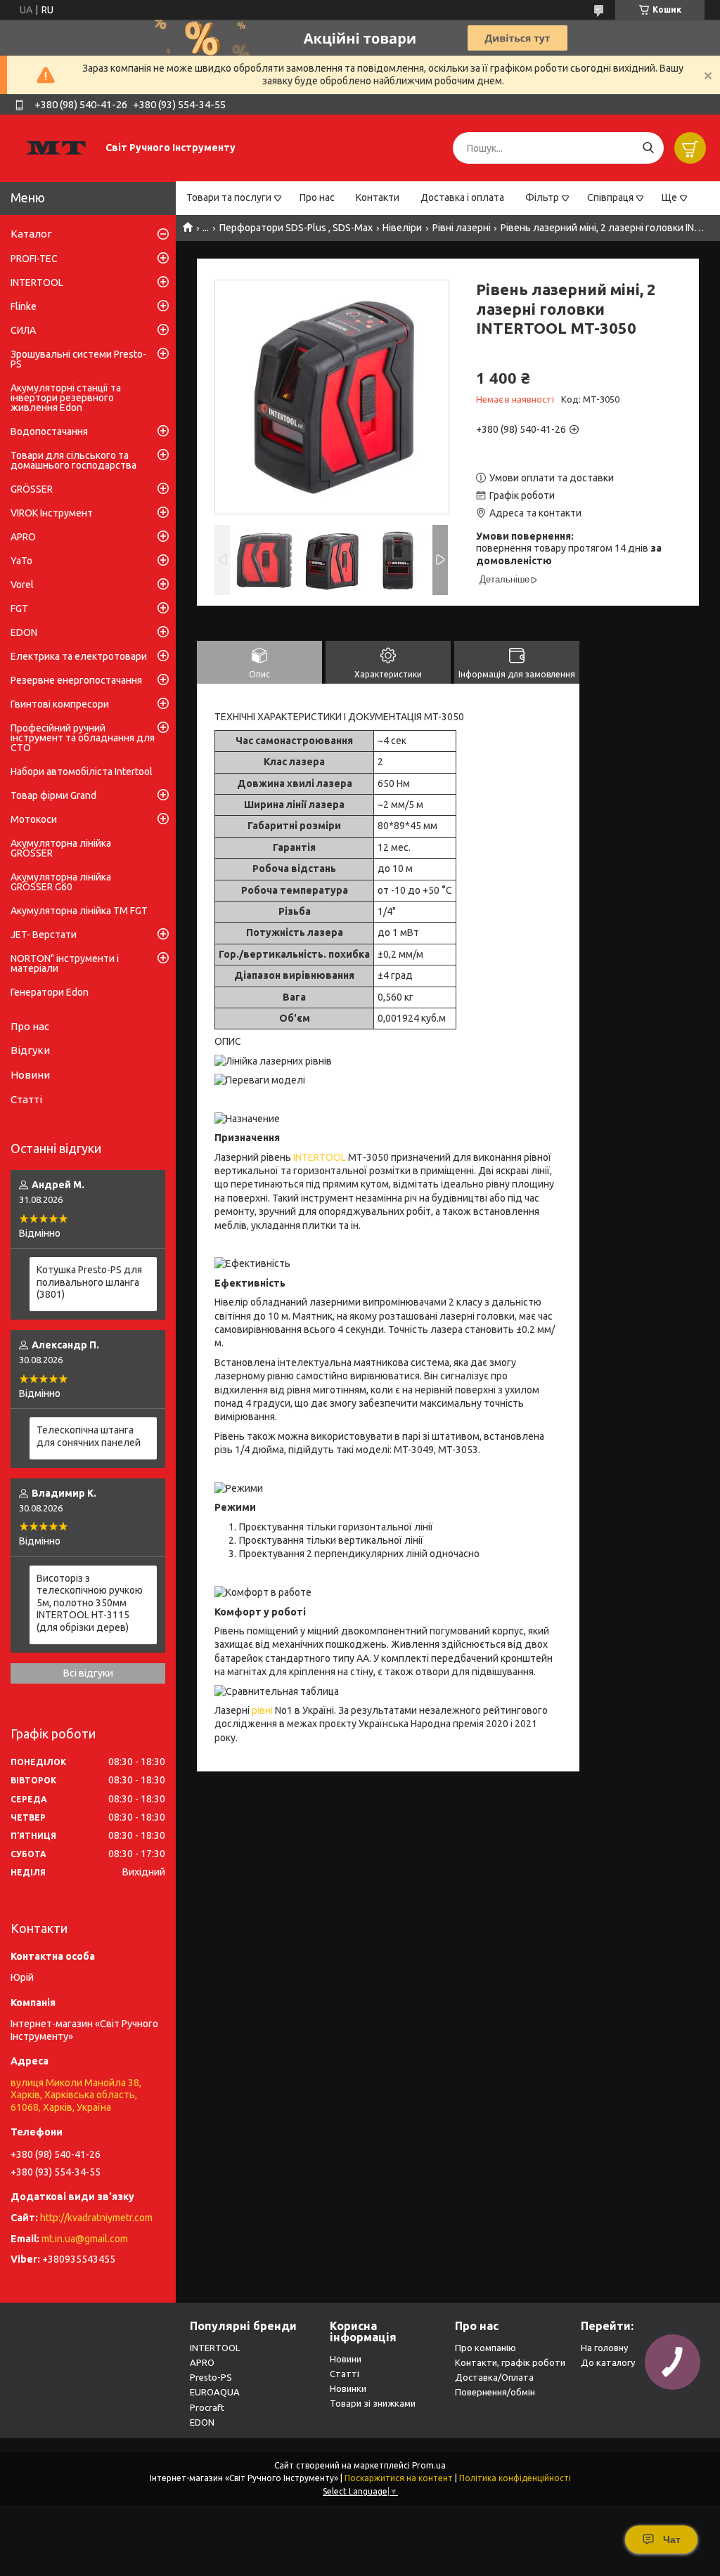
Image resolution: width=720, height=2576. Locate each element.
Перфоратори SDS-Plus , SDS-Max (296, 228)
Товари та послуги (229, 197)
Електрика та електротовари (79, 656)
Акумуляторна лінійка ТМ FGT (79, 911)
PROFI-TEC (34, 259)
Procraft (207, 2407)
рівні (262, 1710)
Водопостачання (49, 431)
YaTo (21, 561)
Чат (672, 2539)
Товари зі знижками (373, 2403)
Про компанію (486, 2348)
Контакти (378, 197)
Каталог (31, 234)
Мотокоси (34, 819)
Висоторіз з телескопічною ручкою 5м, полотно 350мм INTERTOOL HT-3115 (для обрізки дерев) (90, 1603)
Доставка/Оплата (494, 2377)
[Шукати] (648, 148)
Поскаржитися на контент (399, 2478)
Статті (26, 1099)
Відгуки (30, 1050)
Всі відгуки (88, 1673)
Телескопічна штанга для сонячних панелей (89, 1436)
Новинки (348, 2388)
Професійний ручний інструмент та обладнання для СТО (83, 738)
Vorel (22, 585)
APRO (23, 537)
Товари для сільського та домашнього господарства (73, 460)
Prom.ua (429, 2465)
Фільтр (542, 197)
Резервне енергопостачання (76, 680)
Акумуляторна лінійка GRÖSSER (61, 848)
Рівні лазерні (462, 228)
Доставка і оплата (462, 197)
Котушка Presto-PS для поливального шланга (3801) (89, 1282)
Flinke (24, 306)
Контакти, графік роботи (510, 2362)
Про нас (317, 197)
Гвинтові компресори (60, 704)
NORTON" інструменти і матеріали (65, 963)
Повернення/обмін (495, 2392)
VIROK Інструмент (52, 513)
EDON (24, 632)
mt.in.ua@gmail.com (85, 2239)
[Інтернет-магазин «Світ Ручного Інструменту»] (56, 148)
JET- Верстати (44, 935)
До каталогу (608, 2362)
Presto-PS (211, 2377)
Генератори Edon (50, 992)
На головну (604, 2348)
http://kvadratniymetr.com (96, 2218)
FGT (19, 609)
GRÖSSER (32, 489)
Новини (30, 1075)
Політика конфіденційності (515, 2478)
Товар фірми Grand (53, 795)
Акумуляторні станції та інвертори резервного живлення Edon (66, 398)
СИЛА (23, 330)
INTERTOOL (320, 1157)
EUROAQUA (215, 2392)
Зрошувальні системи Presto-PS (78, 359)
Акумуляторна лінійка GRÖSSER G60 (61, 882)
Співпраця (610, 197)
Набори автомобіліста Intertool (82, 772)
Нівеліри (402, 228)
